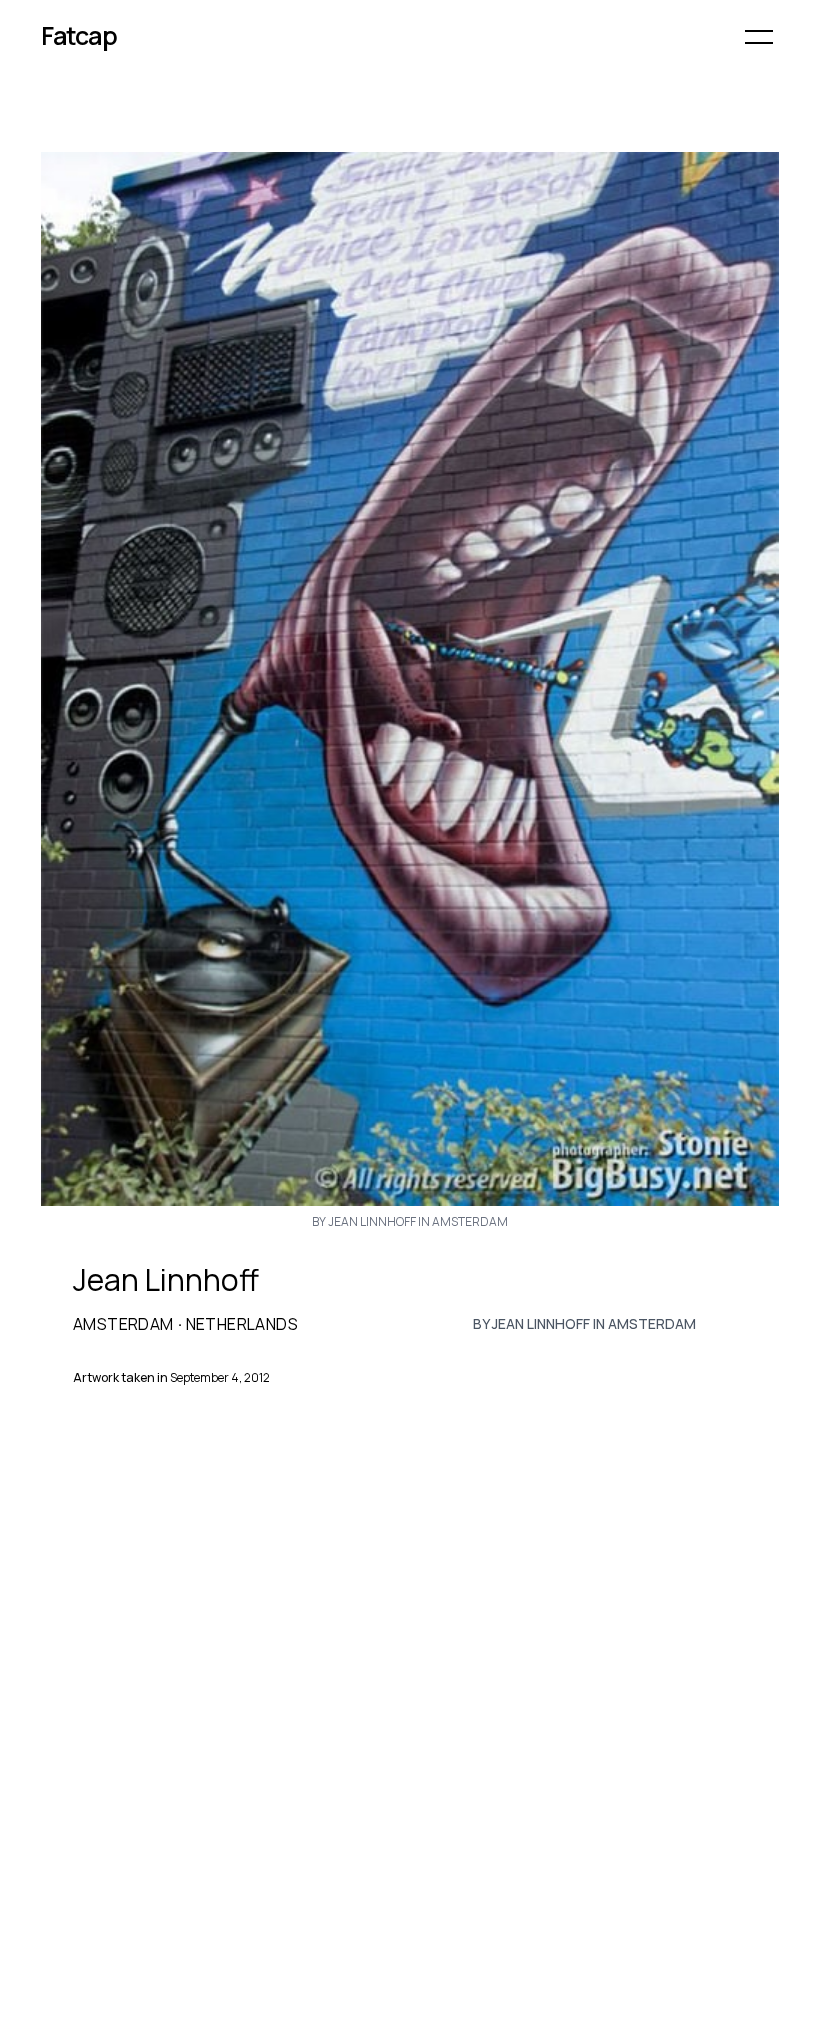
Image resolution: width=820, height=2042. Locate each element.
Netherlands (242, 1324)
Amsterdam (123, 1324)
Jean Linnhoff (166, 1280)
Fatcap (79, 35)
